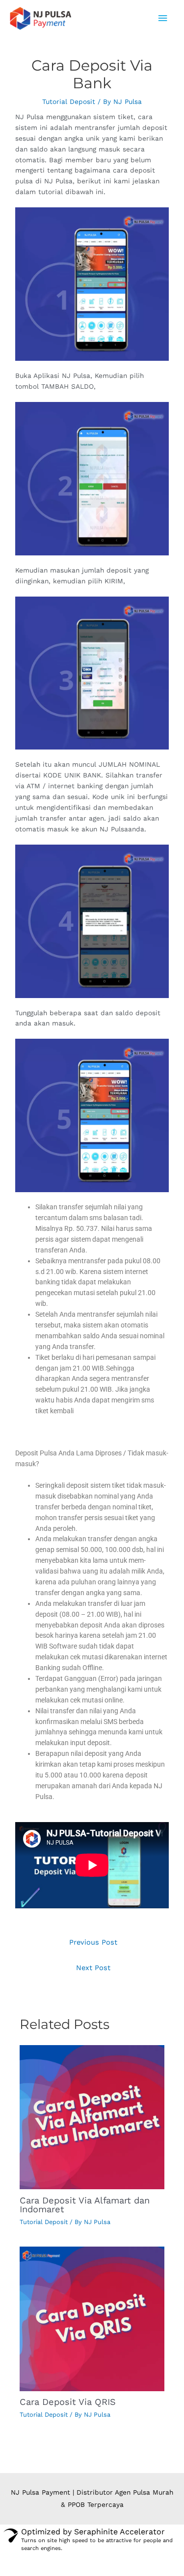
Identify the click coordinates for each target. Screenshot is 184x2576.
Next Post (93, 1968)
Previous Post (93, 1942)
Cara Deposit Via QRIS (68, 2402)
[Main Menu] (163, 18)
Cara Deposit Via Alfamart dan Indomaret (85, 2205)
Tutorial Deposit (69, 101)
